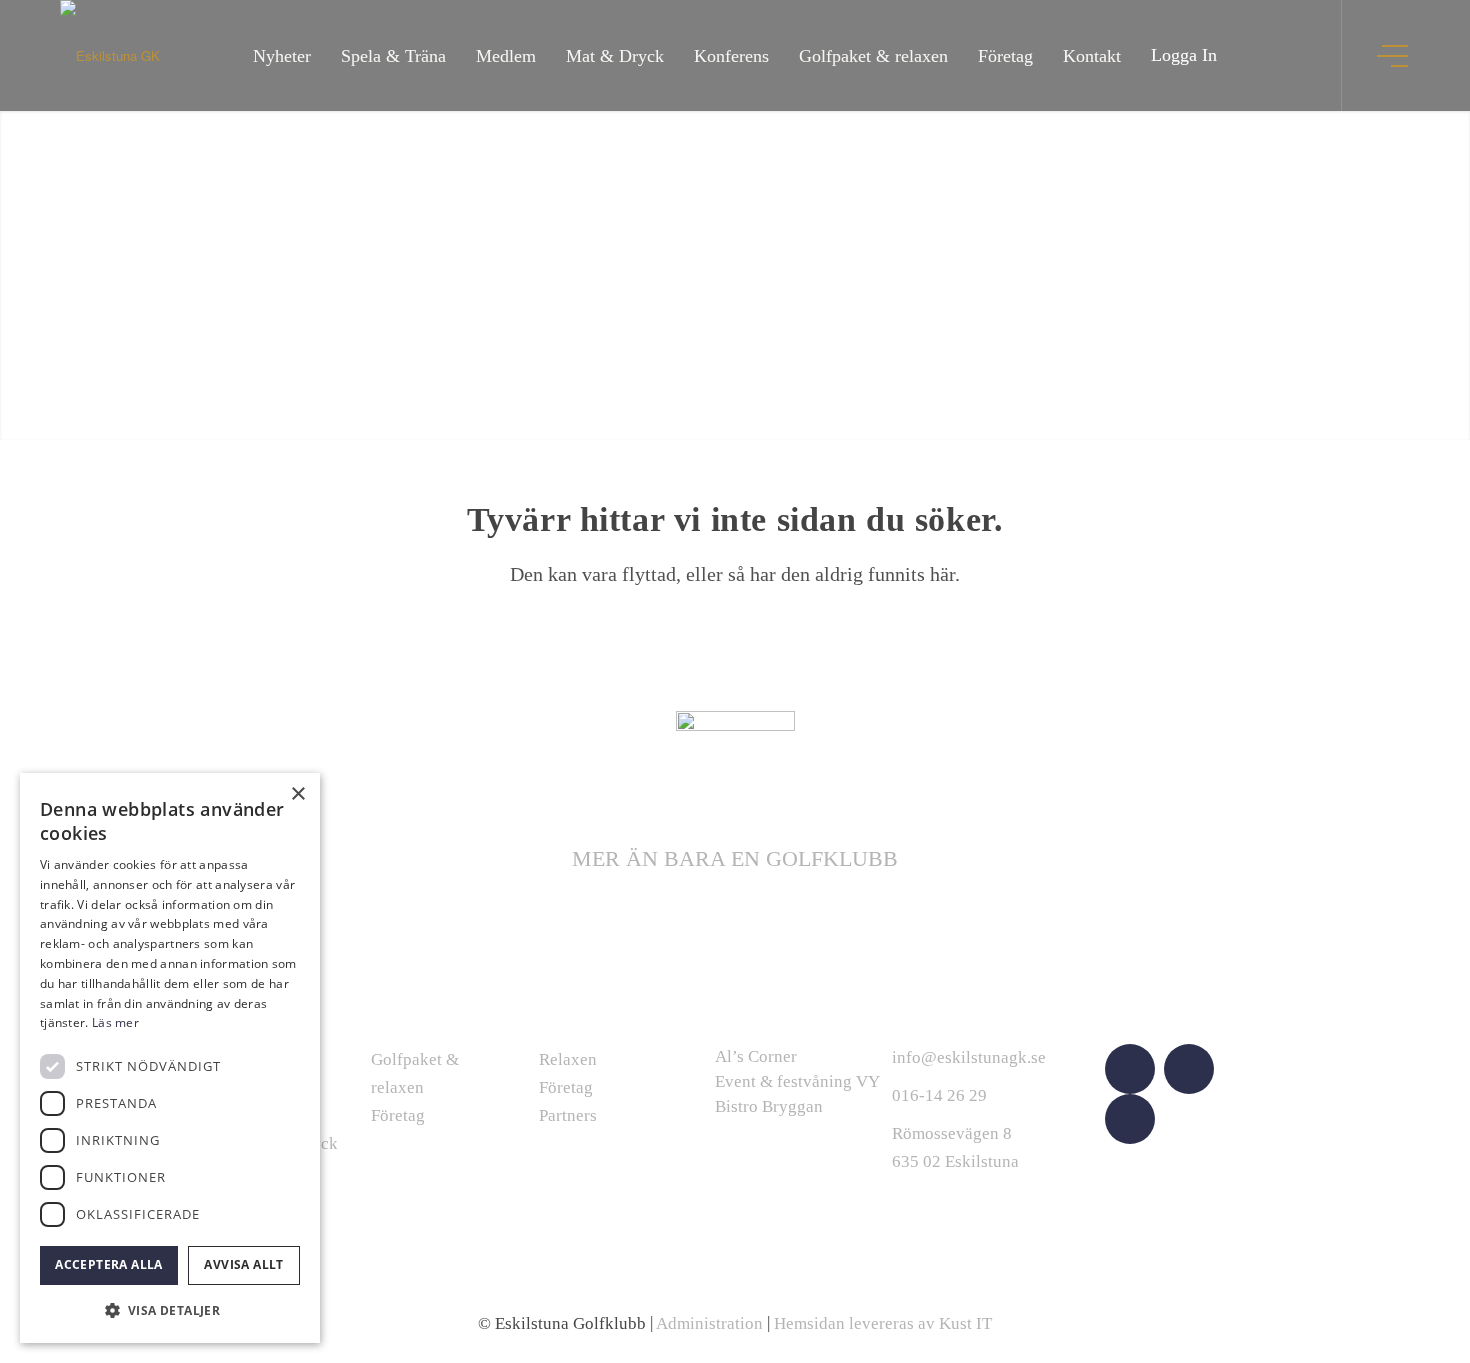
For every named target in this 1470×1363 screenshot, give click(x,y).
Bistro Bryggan (769, 1106)
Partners (568, 1115)
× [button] (297, 794)
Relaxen (568, 1059)
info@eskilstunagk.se (969, 1057)
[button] (170, 1310)
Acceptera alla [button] (109, 1264)
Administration (709, 1323)
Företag (398, 1115)
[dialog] (170, 1058)
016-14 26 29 (939, 1095)
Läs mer (115, 1022)
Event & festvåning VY (797, 1081)
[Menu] (1394, 55)
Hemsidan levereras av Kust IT (883, 1323)
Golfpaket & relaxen (415, 1073)
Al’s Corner (756, 1056)
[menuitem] (282, 55)
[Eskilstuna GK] (110, 55)
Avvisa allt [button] (243, 1264)
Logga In (1184, 55)
